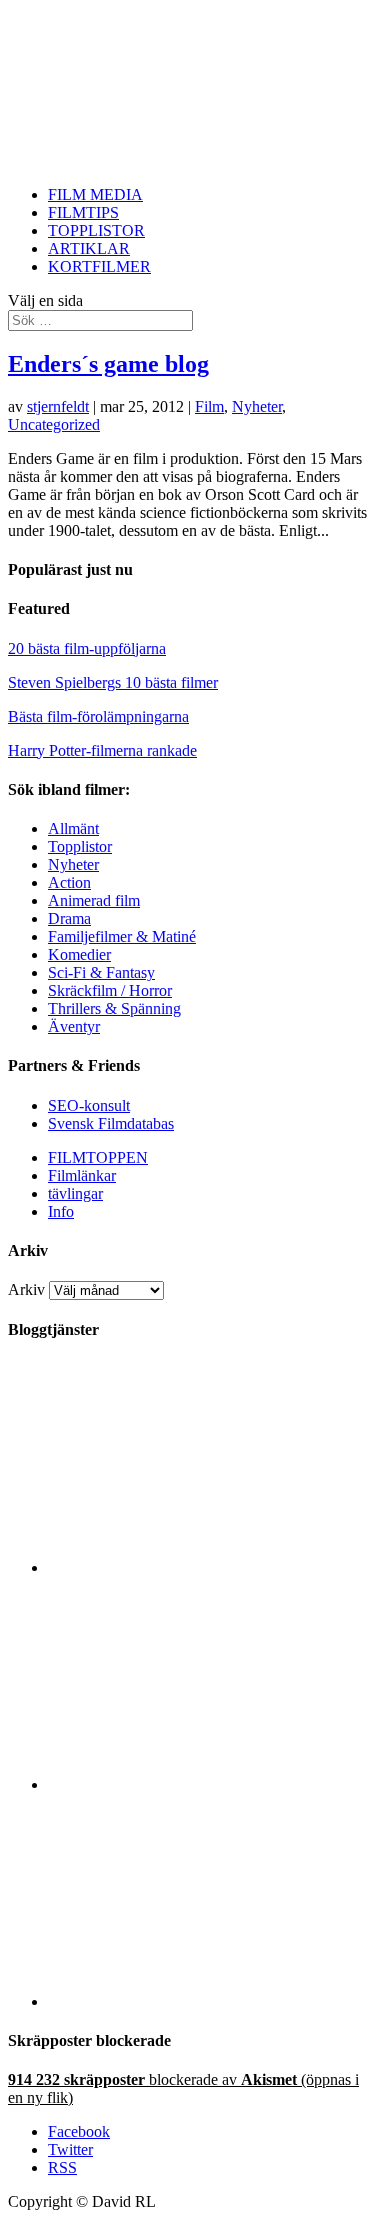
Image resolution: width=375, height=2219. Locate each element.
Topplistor (80, 846)
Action (69, 882)
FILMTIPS (83, 212)
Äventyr (74, 1026)
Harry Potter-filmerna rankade (102, 750)
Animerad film (94, 900)
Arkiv (26, 1289)
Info (61, 1211)
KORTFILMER (99, 266)
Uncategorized (54, 424)
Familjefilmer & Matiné (122, 936)
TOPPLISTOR (96, 230)
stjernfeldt (58, 406)
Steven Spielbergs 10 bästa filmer (113, 682)
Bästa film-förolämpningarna (98, 716)
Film (209, 406)
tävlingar (75, 1193)
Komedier (79, 954)
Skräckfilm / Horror (110, 990)
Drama (69, 918)
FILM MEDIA (95, 194)
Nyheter (257, 406)
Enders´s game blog (108, 364)
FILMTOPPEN (98, 1157)
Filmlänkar (82, 1175)
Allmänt (73, 828)
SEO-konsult (89, 1105)
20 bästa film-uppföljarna (87, 648)
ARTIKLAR (89, 248)
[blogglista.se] (207, 1567)
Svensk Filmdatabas (111, 1123)
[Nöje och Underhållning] (207, 2001)
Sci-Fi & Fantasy (101, 972)
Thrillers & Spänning (114, 1008)
